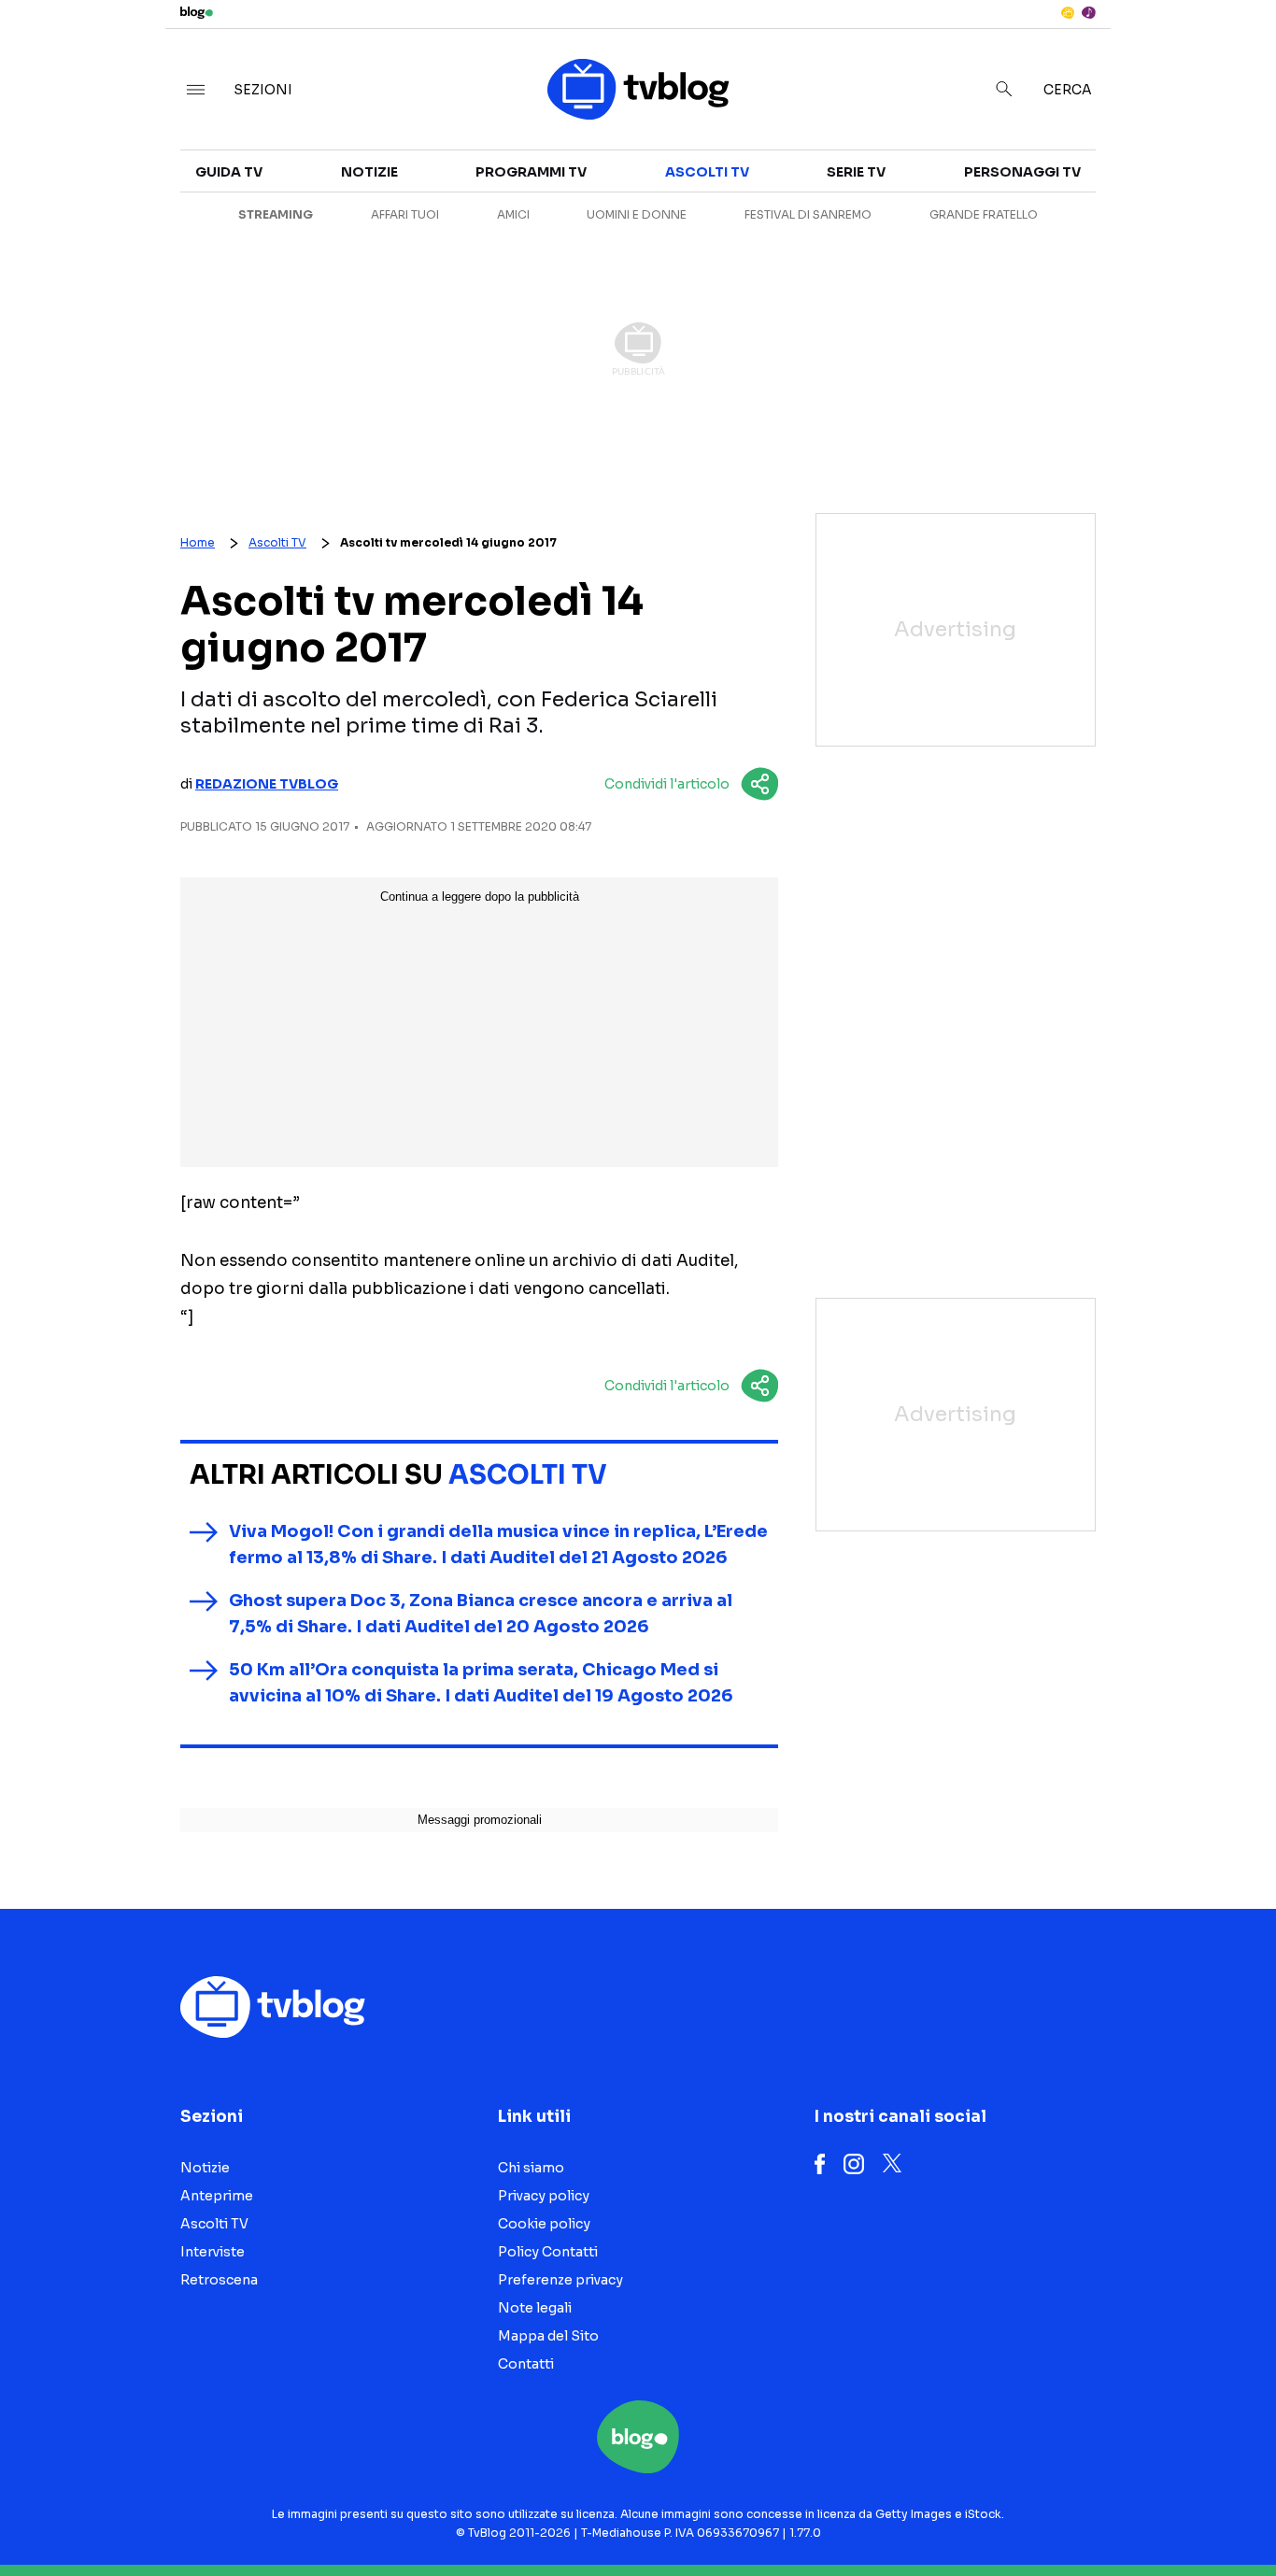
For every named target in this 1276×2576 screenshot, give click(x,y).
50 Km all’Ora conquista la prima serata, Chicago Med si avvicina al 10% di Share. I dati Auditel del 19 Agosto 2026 (481, 1683)
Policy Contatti (548, 2252)
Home (198, 542)
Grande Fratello (984, 214)
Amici (513, 214)
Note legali (535, 2308)
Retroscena (219, 2280)
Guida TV (229, 172)
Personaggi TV (1022, 172)
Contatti (526, 2364)
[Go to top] (1095, 2514)
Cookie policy (544, 2224)
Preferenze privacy (560, 2280)
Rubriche (1108, 217)
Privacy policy (544, 2196)
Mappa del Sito (548, 2336)
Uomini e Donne (637, 214)
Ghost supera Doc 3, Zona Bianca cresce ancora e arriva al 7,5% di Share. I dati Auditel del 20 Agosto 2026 (481, 1614)
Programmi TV (531, 172)
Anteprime (217, 2196)
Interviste (1113, 183)
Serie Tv (856, 172)
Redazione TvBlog (267, 784)
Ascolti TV (707, 172)
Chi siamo (531, 2168)
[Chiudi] (1232, 53)
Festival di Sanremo (808, 214)
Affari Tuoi (405, 214)
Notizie (369, 172)
